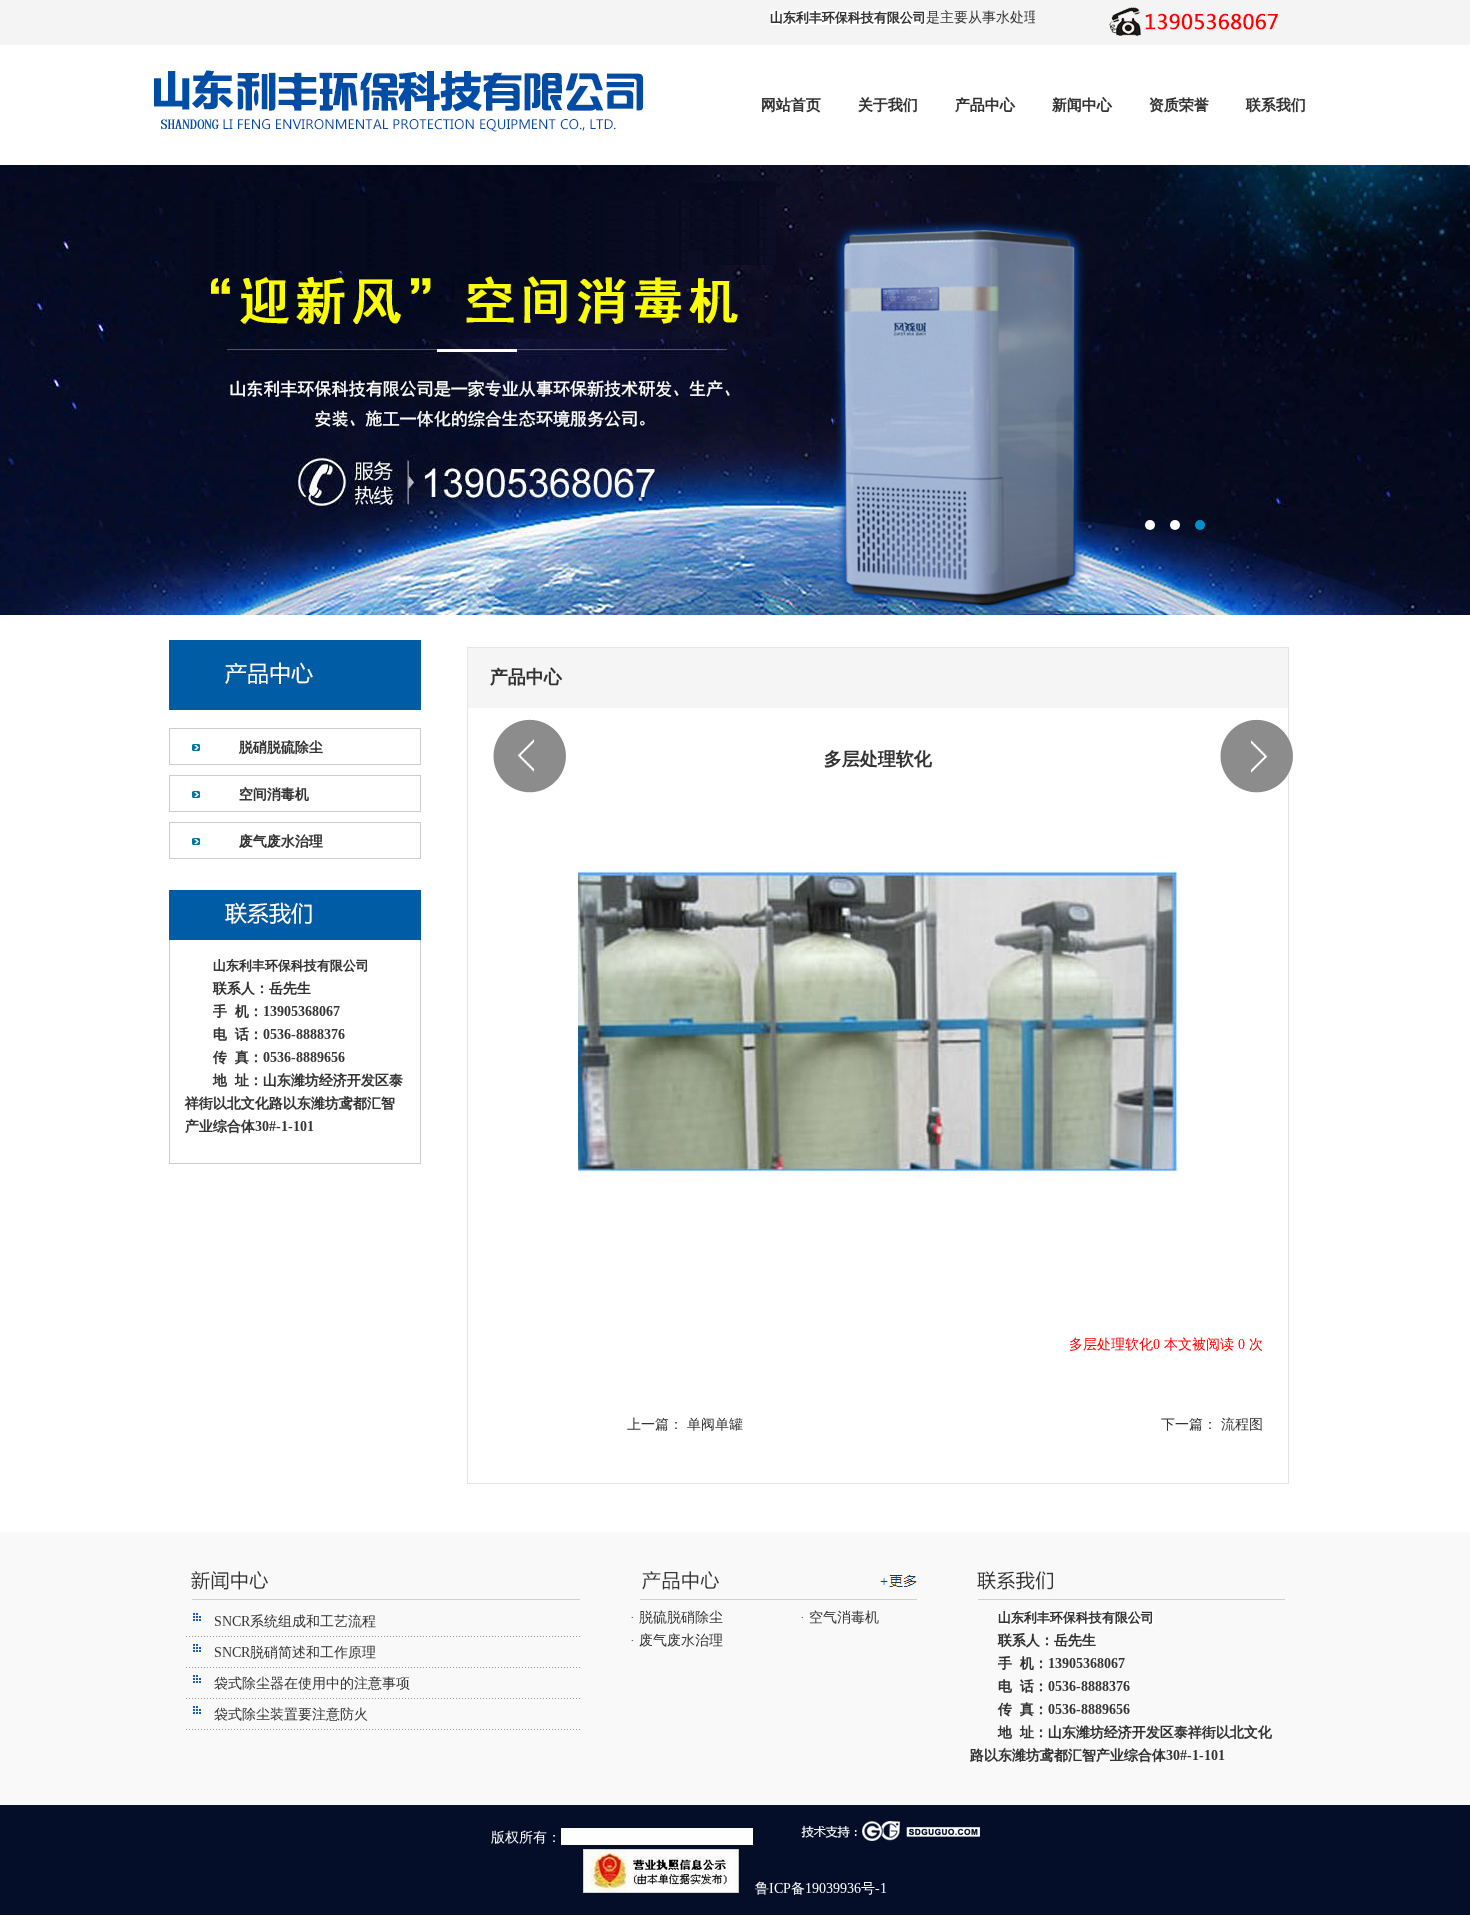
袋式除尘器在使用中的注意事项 (312, 1683)
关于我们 (888, 105)
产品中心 (985, 105)
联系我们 (1276, 105)
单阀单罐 (713, 1424)
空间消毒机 (274, 794)
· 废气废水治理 (676, 1640)
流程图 (1240, 1424)
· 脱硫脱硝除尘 (676, 1617)
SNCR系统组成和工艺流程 (295, 1621)
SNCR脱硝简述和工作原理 (295, 1652)
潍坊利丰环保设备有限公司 (735, 390)
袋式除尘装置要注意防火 (291, 1714)
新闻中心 (1082, 105)
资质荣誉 (1179, 105)
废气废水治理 (281, 841)
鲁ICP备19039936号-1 (819, 1888)
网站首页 (791, 105)
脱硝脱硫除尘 (281, 747)
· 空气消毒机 (839, 1617)
